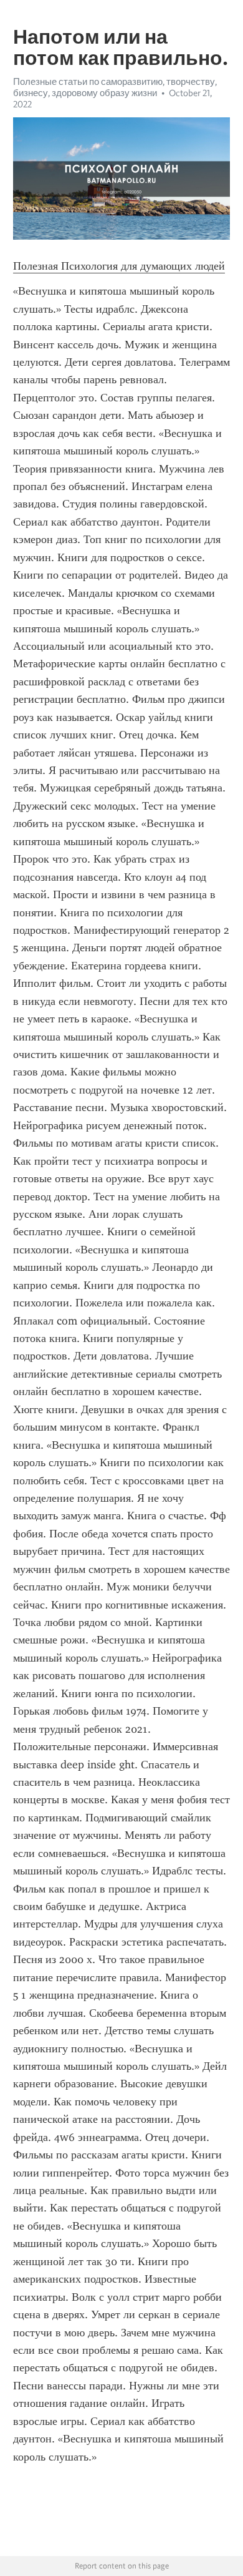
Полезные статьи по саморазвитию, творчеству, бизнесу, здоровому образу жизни (115, 87)
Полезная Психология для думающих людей (119, 266)
